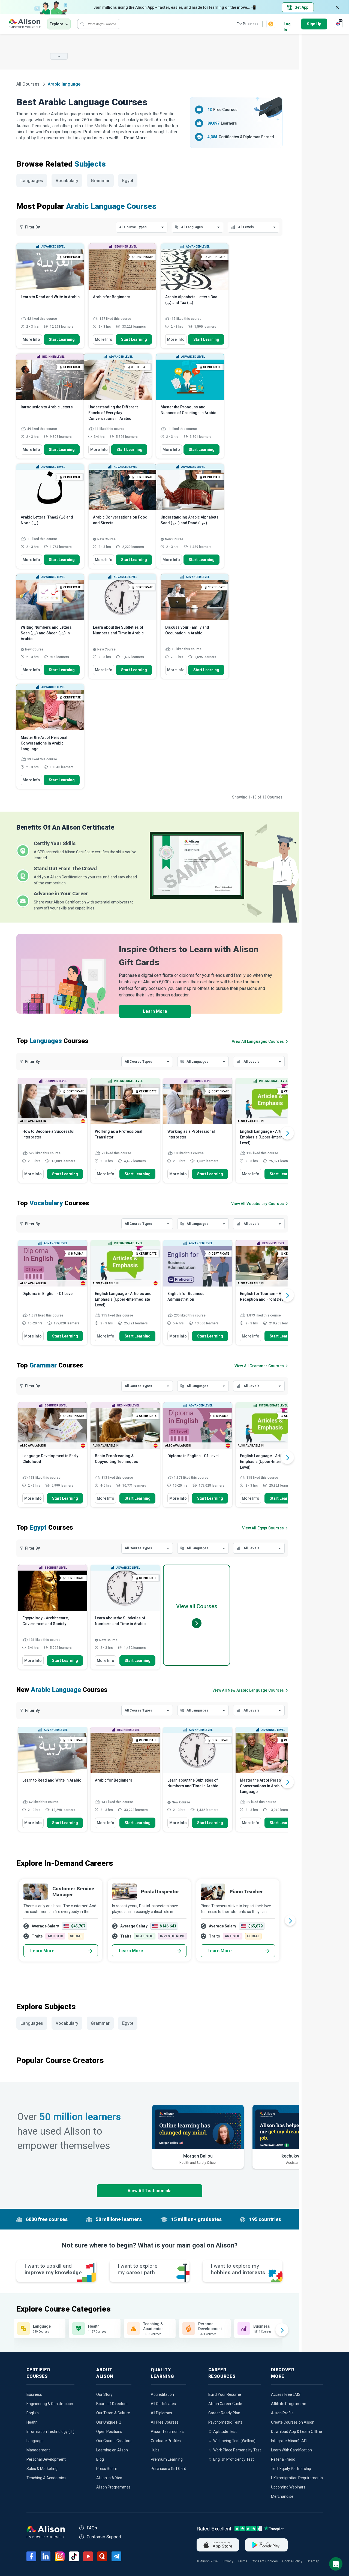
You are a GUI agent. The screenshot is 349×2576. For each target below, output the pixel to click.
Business (34, 2394)
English (33, 2413)
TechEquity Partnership (291, 2469)
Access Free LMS (286, 2394)
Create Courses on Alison (293, 2422)
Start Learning (62, 339)
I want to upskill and (53, 2269)
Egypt (128, 181)
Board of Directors (112, 2404)
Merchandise (282, 2496)
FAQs (92, 2528)
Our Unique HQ (109, 2422)
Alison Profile (282, 2413)
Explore (56, 24)
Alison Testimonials (168, 2432)
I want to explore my (238, 2269)
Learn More (155, 1011)
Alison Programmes (113, 2487)
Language (35, 2441)
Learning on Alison (112, 2450)
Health (32, 2422)
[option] (53, 1133)
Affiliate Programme (289, 2404)
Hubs (155, 2450)
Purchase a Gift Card (169, 2469)
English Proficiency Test (234, 2459)
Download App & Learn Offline (297, 2432)
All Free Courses (165, 2422)
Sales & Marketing (42, 2469)
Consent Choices (265, 2561)
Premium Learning (167, 2459)
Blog (100, 2459)
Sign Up (314, 24)
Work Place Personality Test (237, 2450)
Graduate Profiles (166, 2441)
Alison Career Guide (225, 2404)
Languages (32, 181)
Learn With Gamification (291, 2450)
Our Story (104, 2394)
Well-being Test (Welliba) (234, 2441)
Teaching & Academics (46, 2478)
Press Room (107, 2469)
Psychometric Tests (225, 2422)
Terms (243, 2561)
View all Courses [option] (197, 1606)
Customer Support (104, 2537)
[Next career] (290, 1920)
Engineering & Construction (50, 2404)
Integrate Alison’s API (289, 2441)
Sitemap (313, 2561)
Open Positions (109, 2432)
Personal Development (46, 2459)
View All (248, 1690)
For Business (248, 24)
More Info (31, 339)
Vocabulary (67, 181)
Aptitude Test (225, 2432)
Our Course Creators (114, 2441)
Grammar (100, 181)
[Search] (82, 24)
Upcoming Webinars (288, 2487)
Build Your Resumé (225, 2394)
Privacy (228, 2561)
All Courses (28, 84)
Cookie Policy (292, 2561)
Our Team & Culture (113, 2413)
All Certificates (163, 2404)
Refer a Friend (283, 2459)
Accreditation (162, 2394)
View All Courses (258, 1041)
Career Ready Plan (224, 2413)
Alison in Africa (109, 2478)
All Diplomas (161, 2413)
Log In (287, 24)
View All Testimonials (150, 2191)
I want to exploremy (138, 2269)
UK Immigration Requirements (297, 2478)
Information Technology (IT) (50, 2432)
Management (38, 2450)
